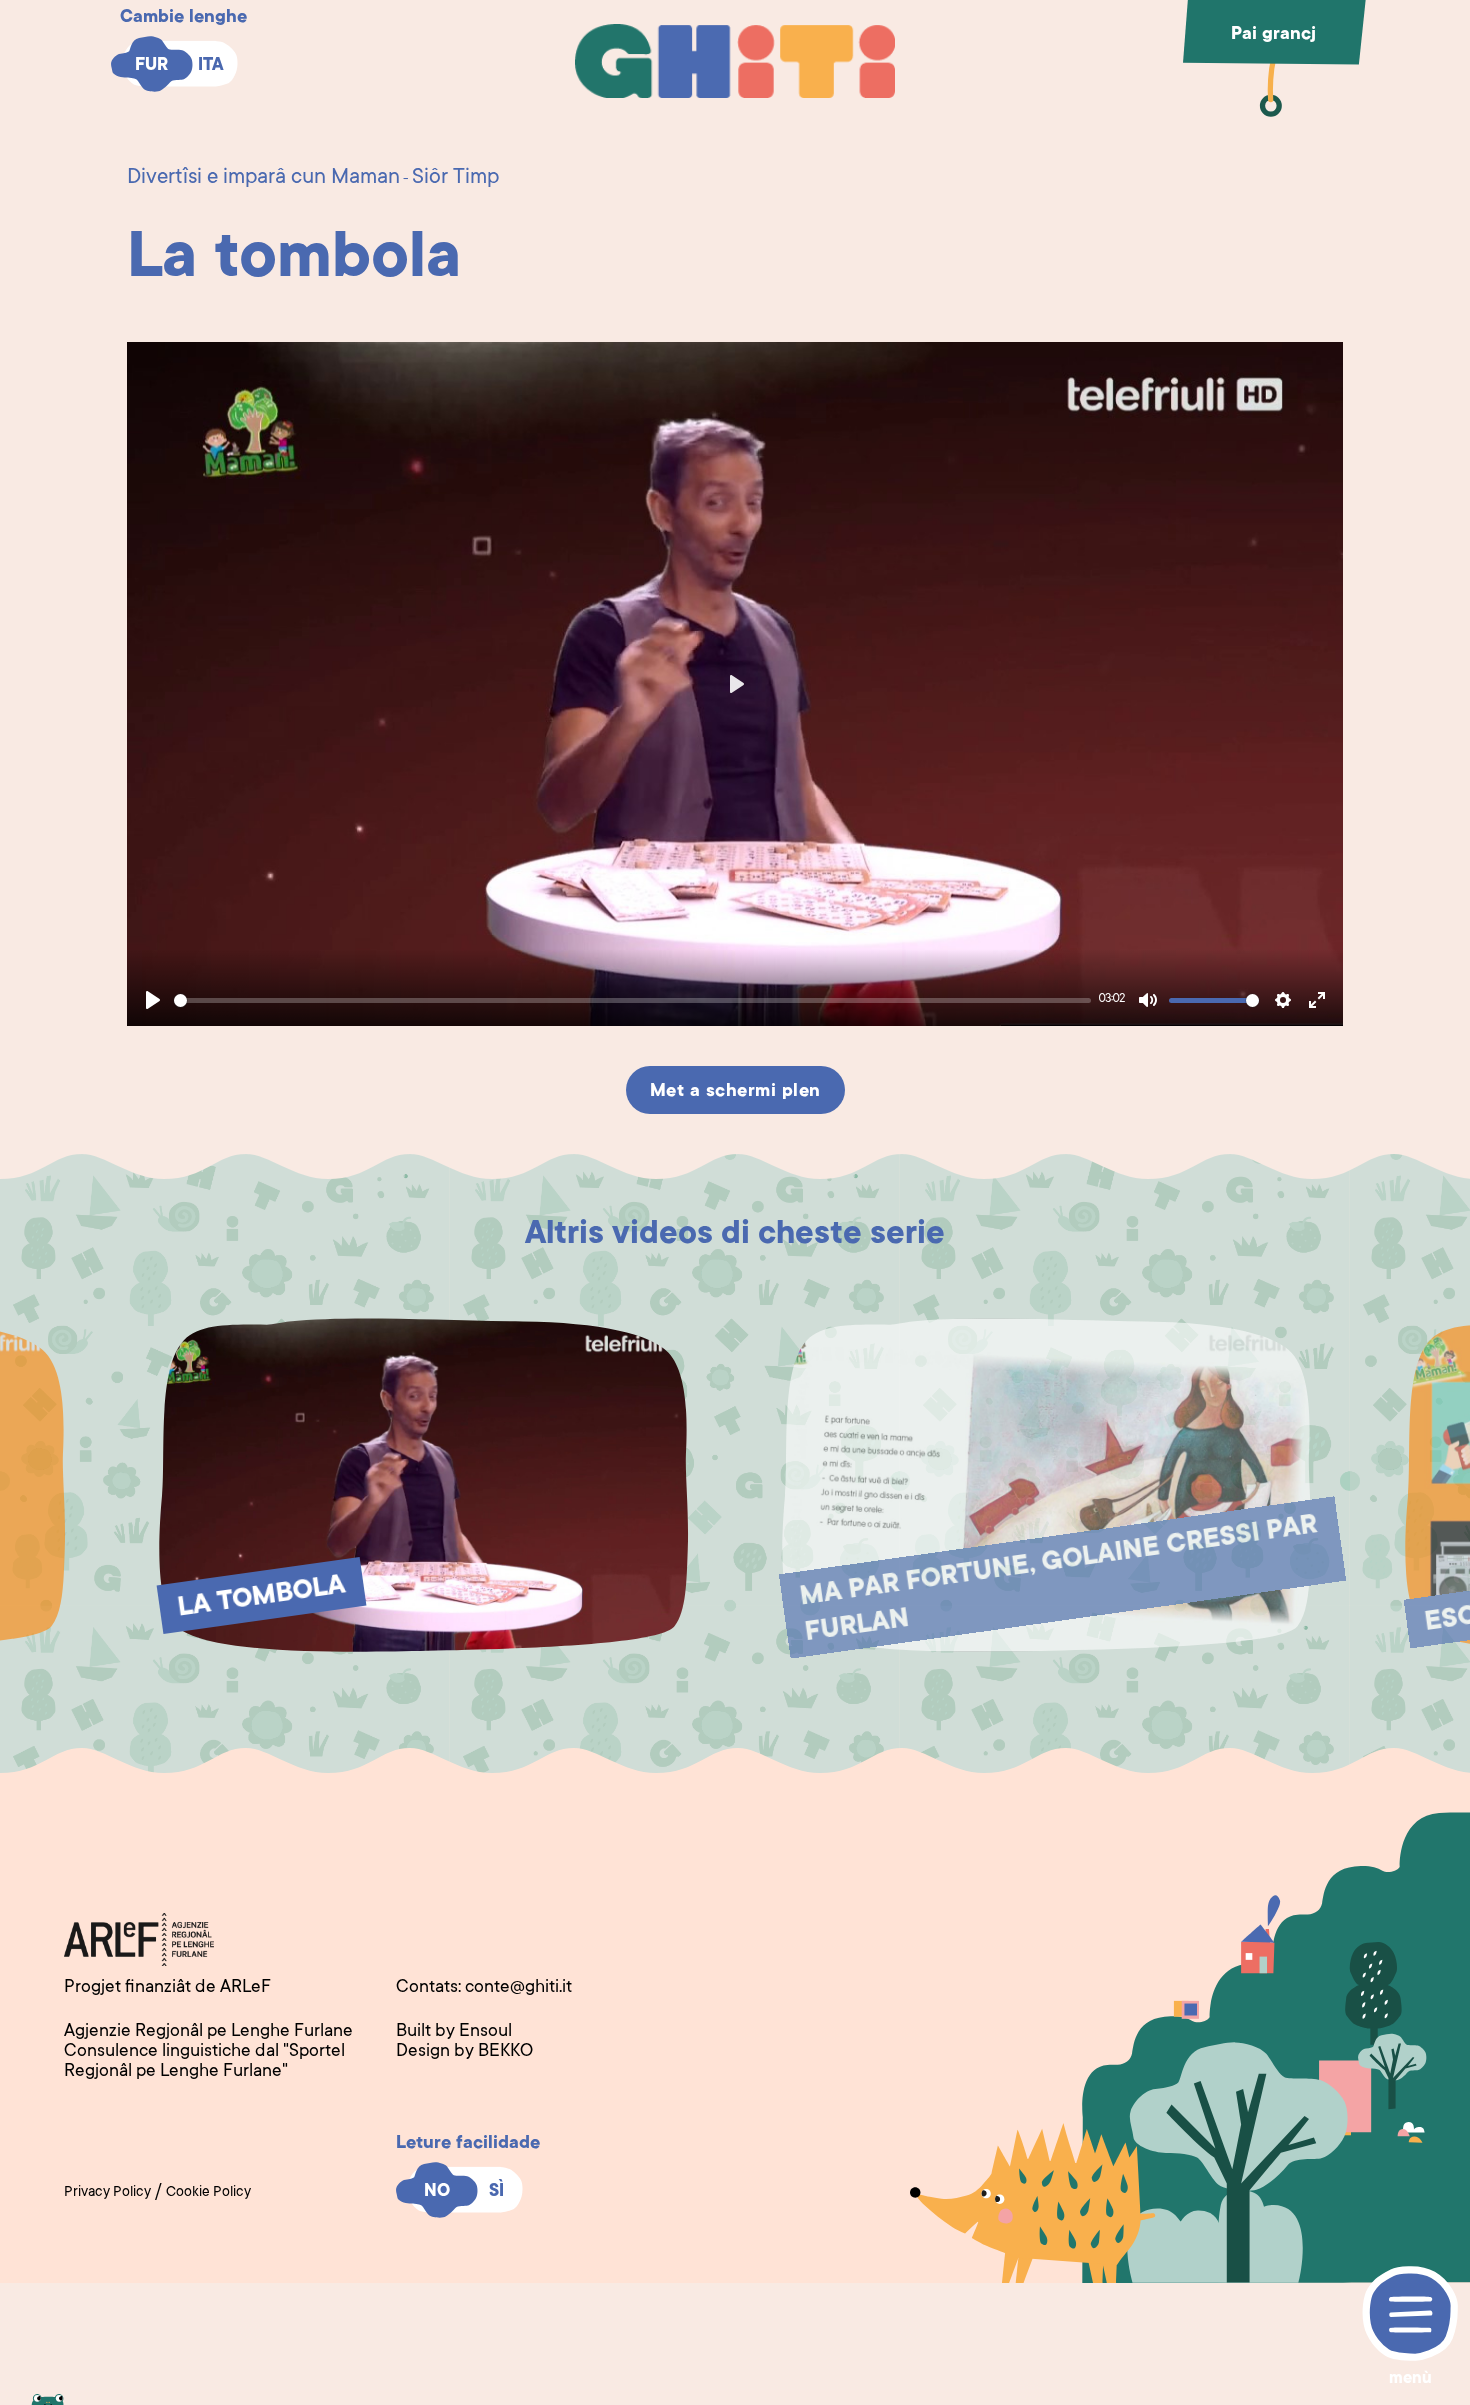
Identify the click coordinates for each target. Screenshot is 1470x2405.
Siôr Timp (455, 178)
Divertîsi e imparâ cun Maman (263, 178)
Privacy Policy (107, 2193)
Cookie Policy (208, 2193)
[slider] (632, 1000)
